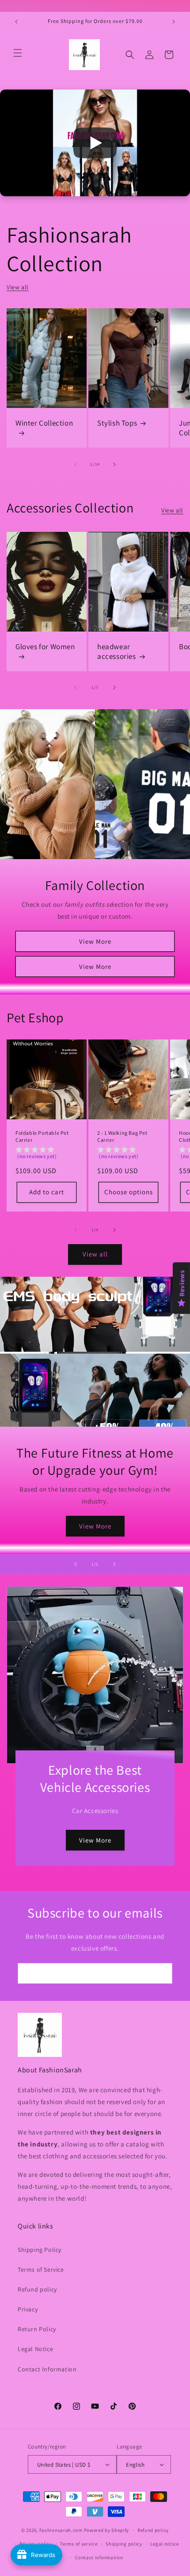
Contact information (99, 2557)
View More (95, 941)
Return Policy (37, 2329)
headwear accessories (117, 651)
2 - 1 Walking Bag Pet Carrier (122, 1136)
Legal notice (164, 2544)
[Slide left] (76, 464)
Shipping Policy (40, 2250)
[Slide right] (114, 464)
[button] (18, 53)
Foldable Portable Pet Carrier (42, 1136)
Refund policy (37, 2289)
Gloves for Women (45, 647)
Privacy (28, 2309)
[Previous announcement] (16, 22)
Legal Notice (35, 2349)
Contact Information (47, 2369)
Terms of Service (41, 2269)
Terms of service (79, 2544)
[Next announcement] (174, 22)
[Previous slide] (76, 1564)
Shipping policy (124, 2544)
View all (18, 287)
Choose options (129, 1192)
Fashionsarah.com (61, 2530)
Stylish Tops (117, 423)
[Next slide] (114, 1564)
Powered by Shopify (107, 2530)
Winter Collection (44, 423)
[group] (47, 1154)
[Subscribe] (162, 1973)
